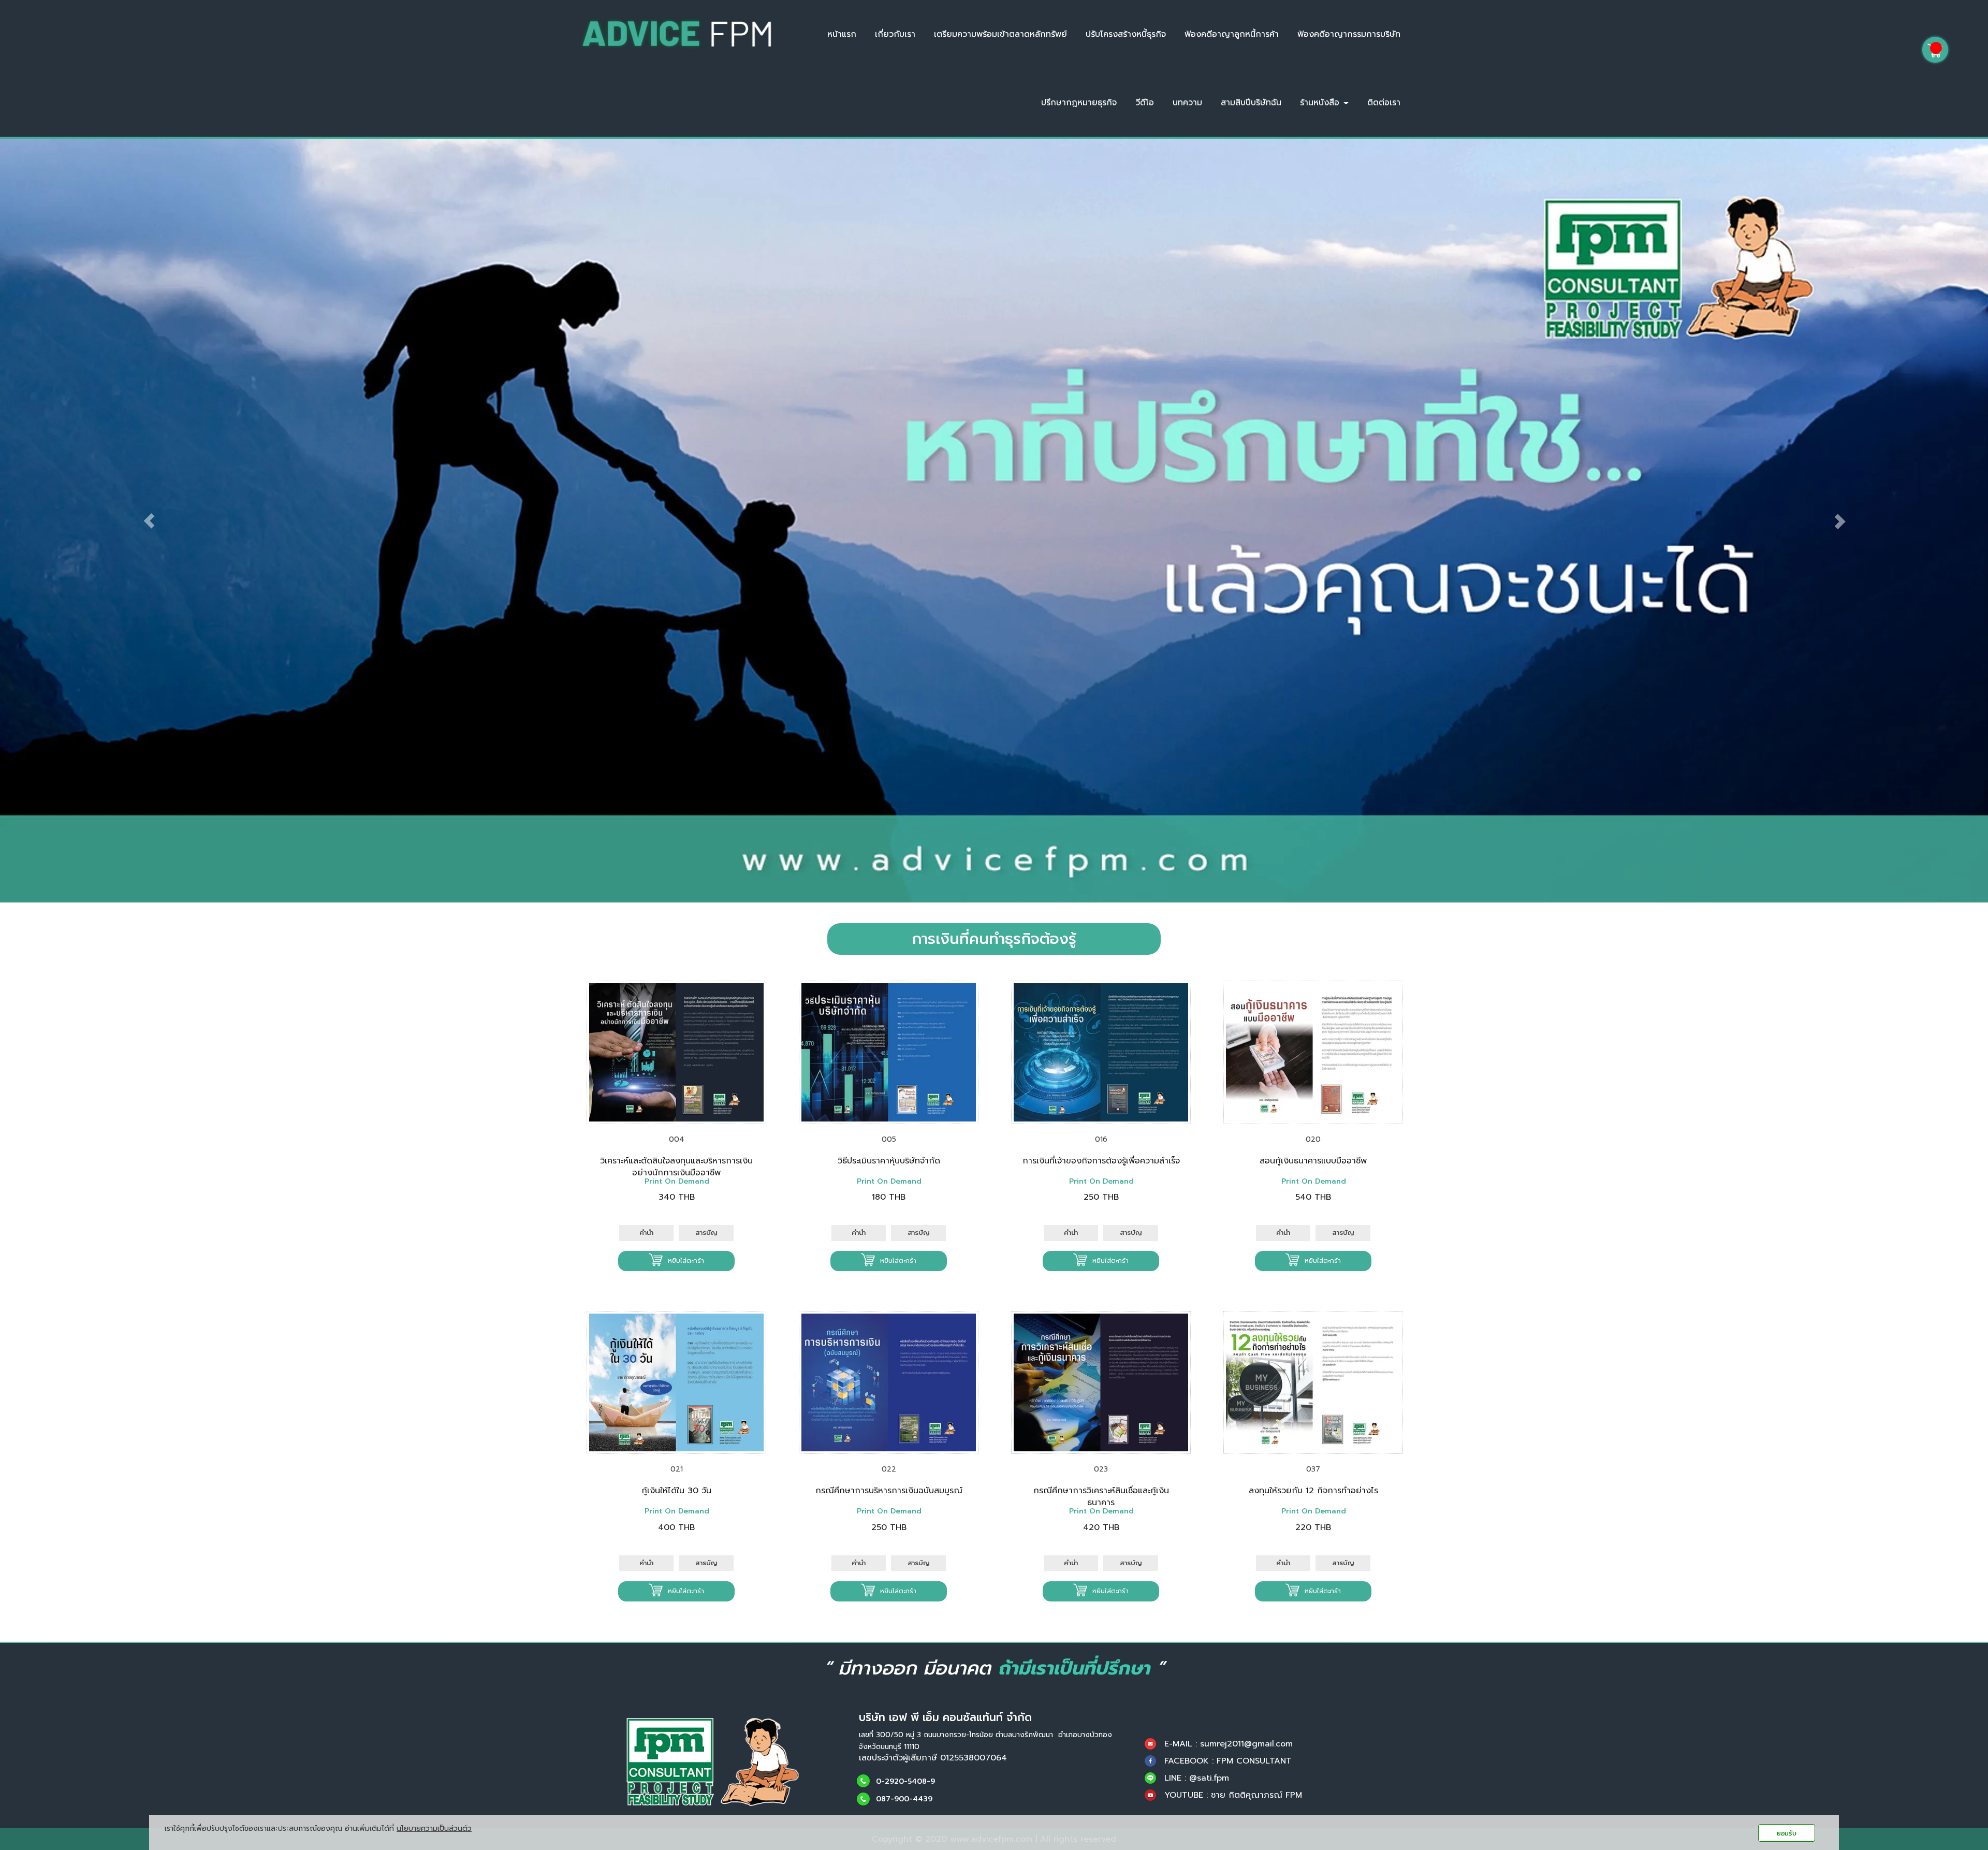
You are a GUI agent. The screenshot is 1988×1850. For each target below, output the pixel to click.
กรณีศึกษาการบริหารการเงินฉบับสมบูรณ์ (889, 1491)
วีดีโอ (1145, 103)
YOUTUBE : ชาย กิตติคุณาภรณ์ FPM (1233, 1795)
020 (1313, 1139)
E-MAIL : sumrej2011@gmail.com (1229, 1744)
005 (889, 1139)
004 (677, 1139)
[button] (149, 521)
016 (1101, 1139)
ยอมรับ (1787, 1833)
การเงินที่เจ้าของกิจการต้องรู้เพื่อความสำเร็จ (1101, 1161)
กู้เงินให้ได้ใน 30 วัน (676, 1491)
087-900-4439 (904, 1800)
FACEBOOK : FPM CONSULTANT (1228, 1761)
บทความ (1187, 103)
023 (1101, 1469)
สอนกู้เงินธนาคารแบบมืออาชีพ (1313, 1161)
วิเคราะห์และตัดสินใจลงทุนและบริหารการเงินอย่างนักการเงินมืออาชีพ (676, 1167)
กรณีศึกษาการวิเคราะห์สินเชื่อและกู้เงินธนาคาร (1101, 1497)
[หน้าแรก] (713, 1761)
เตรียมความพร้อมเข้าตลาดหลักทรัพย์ (1000, 34)
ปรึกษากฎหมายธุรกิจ (1079, 103)
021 (677, 1469)
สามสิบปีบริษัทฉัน (1251, 103)
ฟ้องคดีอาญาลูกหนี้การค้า (1232, 34)
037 (1313, 1469)
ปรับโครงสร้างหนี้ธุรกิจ (1126, 34)
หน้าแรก (842, 34)
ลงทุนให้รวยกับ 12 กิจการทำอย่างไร (1313, 1491)
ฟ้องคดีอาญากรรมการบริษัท (1349, 34)
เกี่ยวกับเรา (895, 34)
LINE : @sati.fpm (1197, 1778)
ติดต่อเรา (1384, 103)
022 (889, 1469)
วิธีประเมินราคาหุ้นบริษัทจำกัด (889, 1161)
